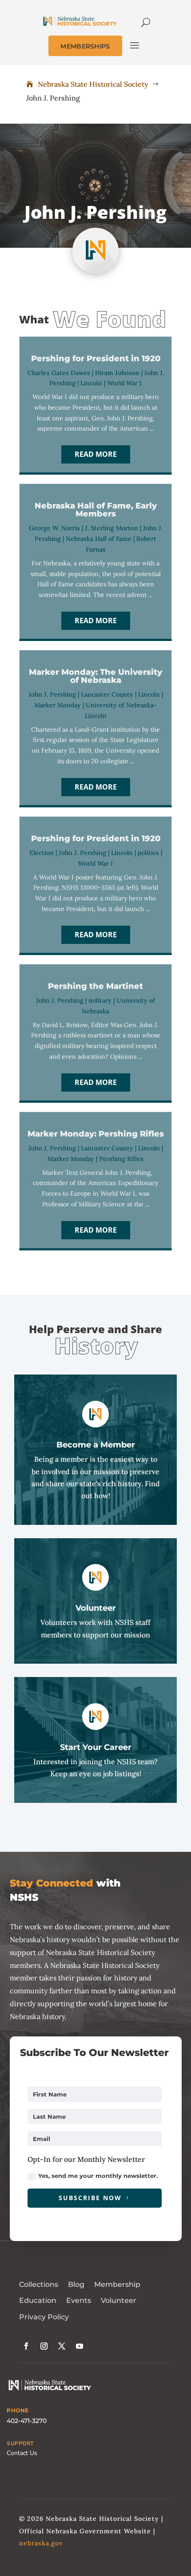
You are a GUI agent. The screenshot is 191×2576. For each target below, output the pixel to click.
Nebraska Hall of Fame (99, 539)
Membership (117, 2284)
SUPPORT (20, 2443)
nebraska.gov (41, 2543)
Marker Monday (58, 705)
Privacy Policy (44, 2317)
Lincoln (91, 383)
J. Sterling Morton (111, 528)
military (100, 1000)
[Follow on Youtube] (80, 2346)
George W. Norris (54, 528)
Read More (96, 454)
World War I (124, 383)
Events (79, 2300)
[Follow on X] (62, 2346)
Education (38, 2300)
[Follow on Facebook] (26, 2346)
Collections (39, 2284)
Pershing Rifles (121, 1159)
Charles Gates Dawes (59, 373)
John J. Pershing (52, 694)
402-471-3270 (27, 2421)
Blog (76, 2284)
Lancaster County (107, 694)
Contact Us (22, 2453)
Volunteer (119, 2300)
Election (42, 853)
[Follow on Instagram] (44, 2346)
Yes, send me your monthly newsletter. (98, 2176)
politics (148, 853)
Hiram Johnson (117, 373)
